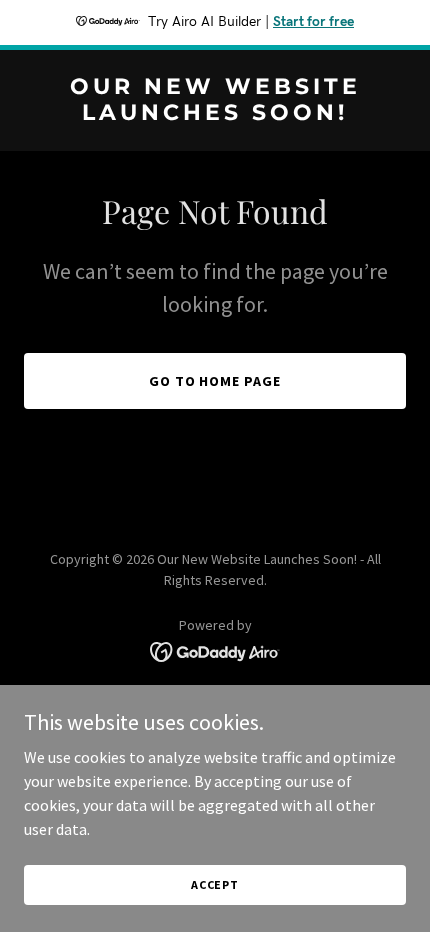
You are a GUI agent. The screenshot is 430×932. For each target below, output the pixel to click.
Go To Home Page (215, 381)
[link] (215, 114)
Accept (215, 884)
